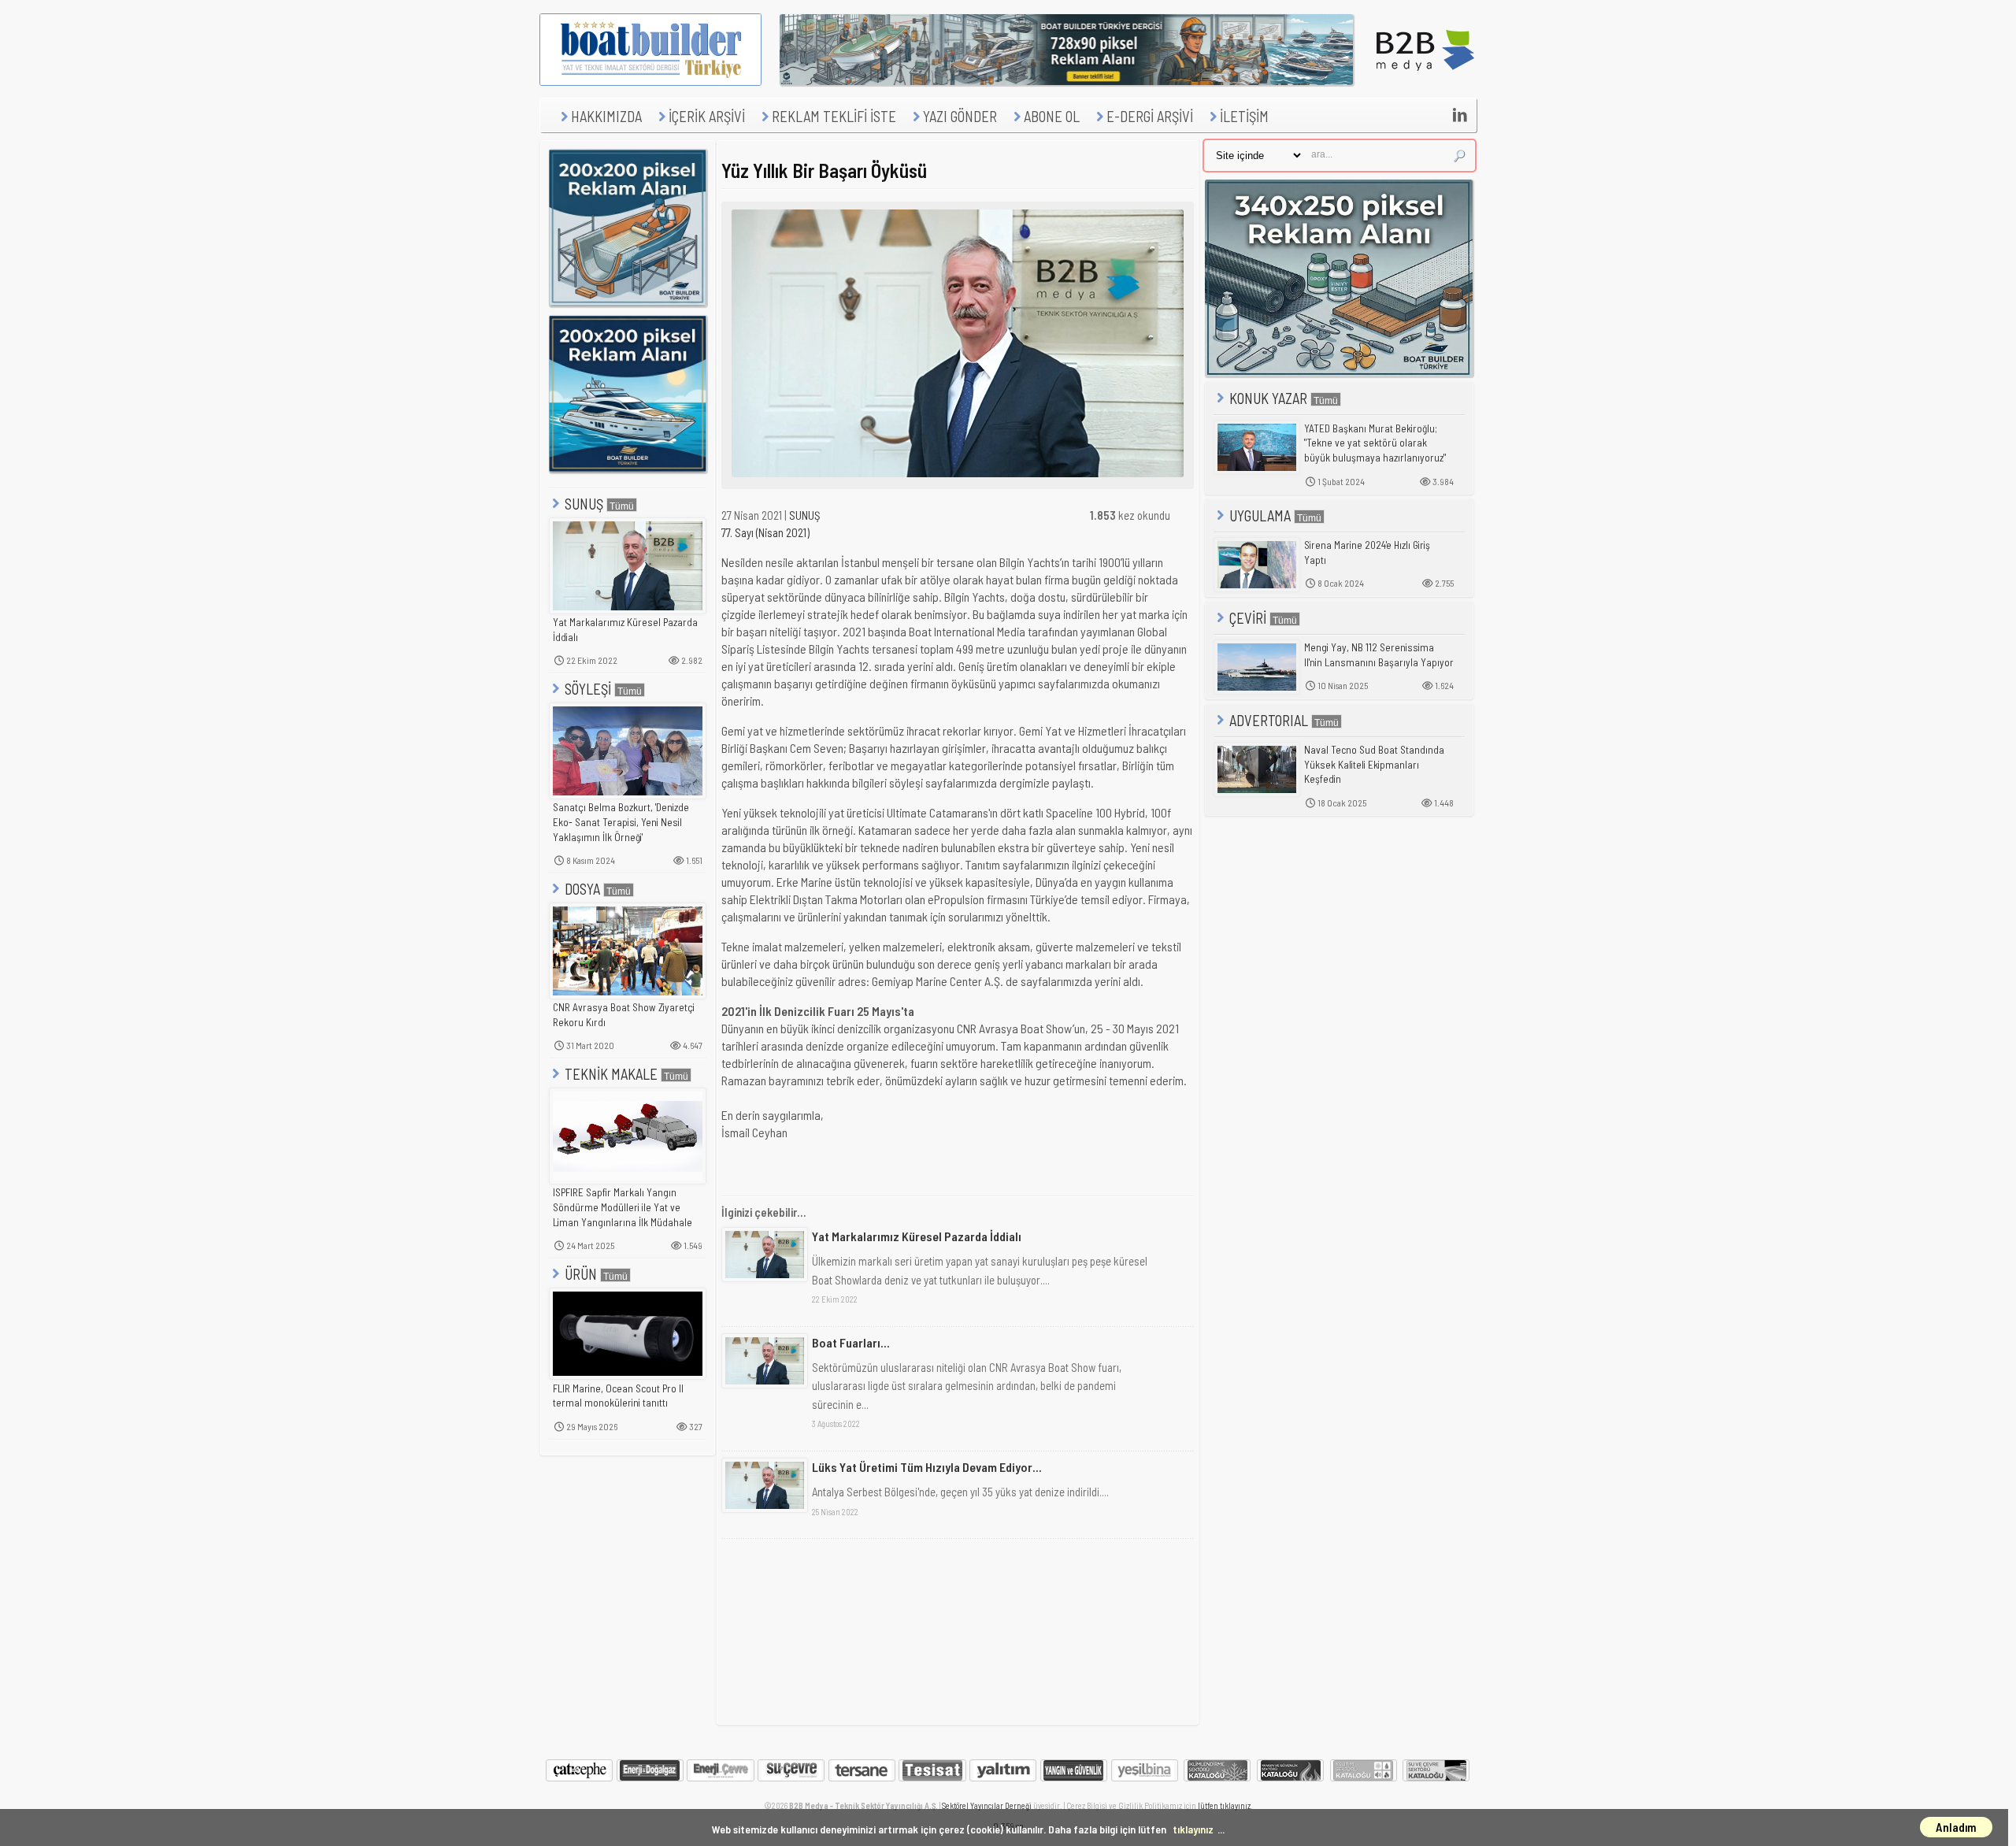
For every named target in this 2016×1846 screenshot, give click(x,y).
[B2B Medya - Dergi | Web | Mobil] (1425, 81)
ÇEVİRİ (1248, 618)
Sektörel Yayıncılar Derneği (987, 1805)
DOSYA (582, 889)
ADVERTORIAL (1269, 720)
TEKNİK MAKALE (611, 1074)
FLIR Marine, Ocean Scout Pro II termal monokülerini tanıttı (618, 1396)
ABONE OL (1052, 116)
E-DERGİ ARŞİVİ (1150, 116)
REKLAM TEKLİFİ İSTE (834, 116)
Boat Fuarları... (851, 1342)
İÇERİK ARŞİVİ (707, 116)
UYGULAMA (1260, 515)
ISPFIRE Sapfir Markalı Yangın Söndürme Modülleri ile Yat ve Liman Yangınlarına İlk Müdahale (623, 1207)
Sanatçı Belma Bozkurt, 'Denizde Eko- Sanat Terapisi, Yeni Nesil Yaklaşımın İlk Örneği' (621, 822)
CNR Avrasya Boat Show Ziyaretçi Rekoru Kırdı (624, 1015)
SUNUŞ (584, 504)
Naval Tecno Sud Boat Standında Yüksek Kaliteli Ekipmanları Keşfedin (1374, 764)
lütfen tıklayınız (1224, 1805)
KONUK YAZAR (1268, 398)
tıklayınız (1193, 1829)
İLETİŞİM (1244, 116)
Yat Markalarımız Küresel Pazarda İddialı (625, 630)
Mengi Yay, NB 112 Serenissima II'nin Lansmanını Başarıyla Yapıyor (1379, 655)
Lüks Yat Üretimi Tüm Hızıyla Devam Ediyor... (927, 1467)
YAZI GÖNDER (960, 116)
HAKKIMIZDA (606, 116)
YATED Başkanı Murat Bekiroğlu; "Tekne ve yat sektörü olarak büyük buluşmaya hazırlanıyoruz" (1375, 443)
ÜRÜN (581, 1274)
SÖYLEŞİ (588, 689)
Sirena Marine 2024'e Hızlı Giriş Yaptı (1367, 552)
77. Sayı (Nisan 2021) (765, 532)
